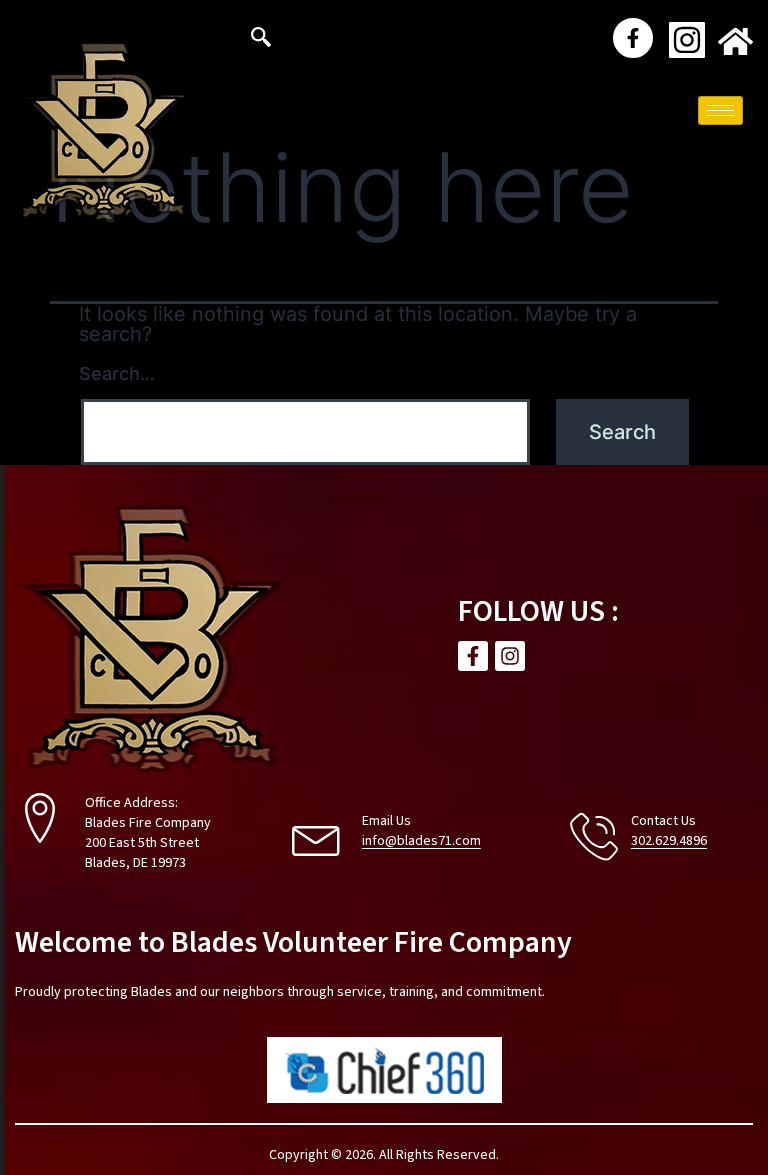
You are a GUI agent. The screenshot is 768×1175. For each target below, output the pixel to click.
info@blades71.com (421, 841)
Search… (117, 373)
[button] (261, 40)
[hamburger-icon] (720, 110)
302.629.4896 (669, 841)
